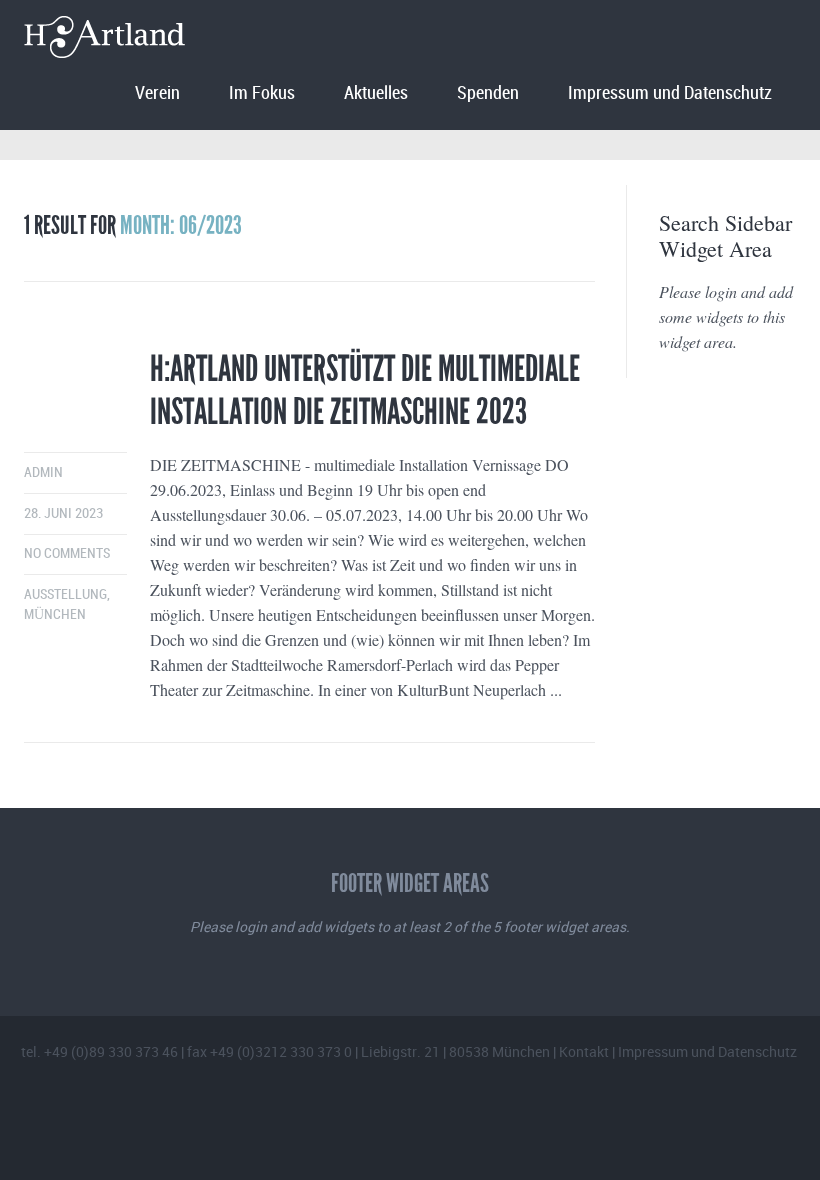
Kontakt (584, 1051)
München (55, 614)
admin (43, 472)
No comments (67, 553)
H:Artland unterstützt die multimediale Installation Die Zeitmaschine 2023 (365, 390)
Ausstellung (65, 594)
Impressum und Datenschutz (670, 93)
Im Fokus (262, 93)
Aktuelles (376, 93)
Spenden (488, 93)
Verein (157, 93)
